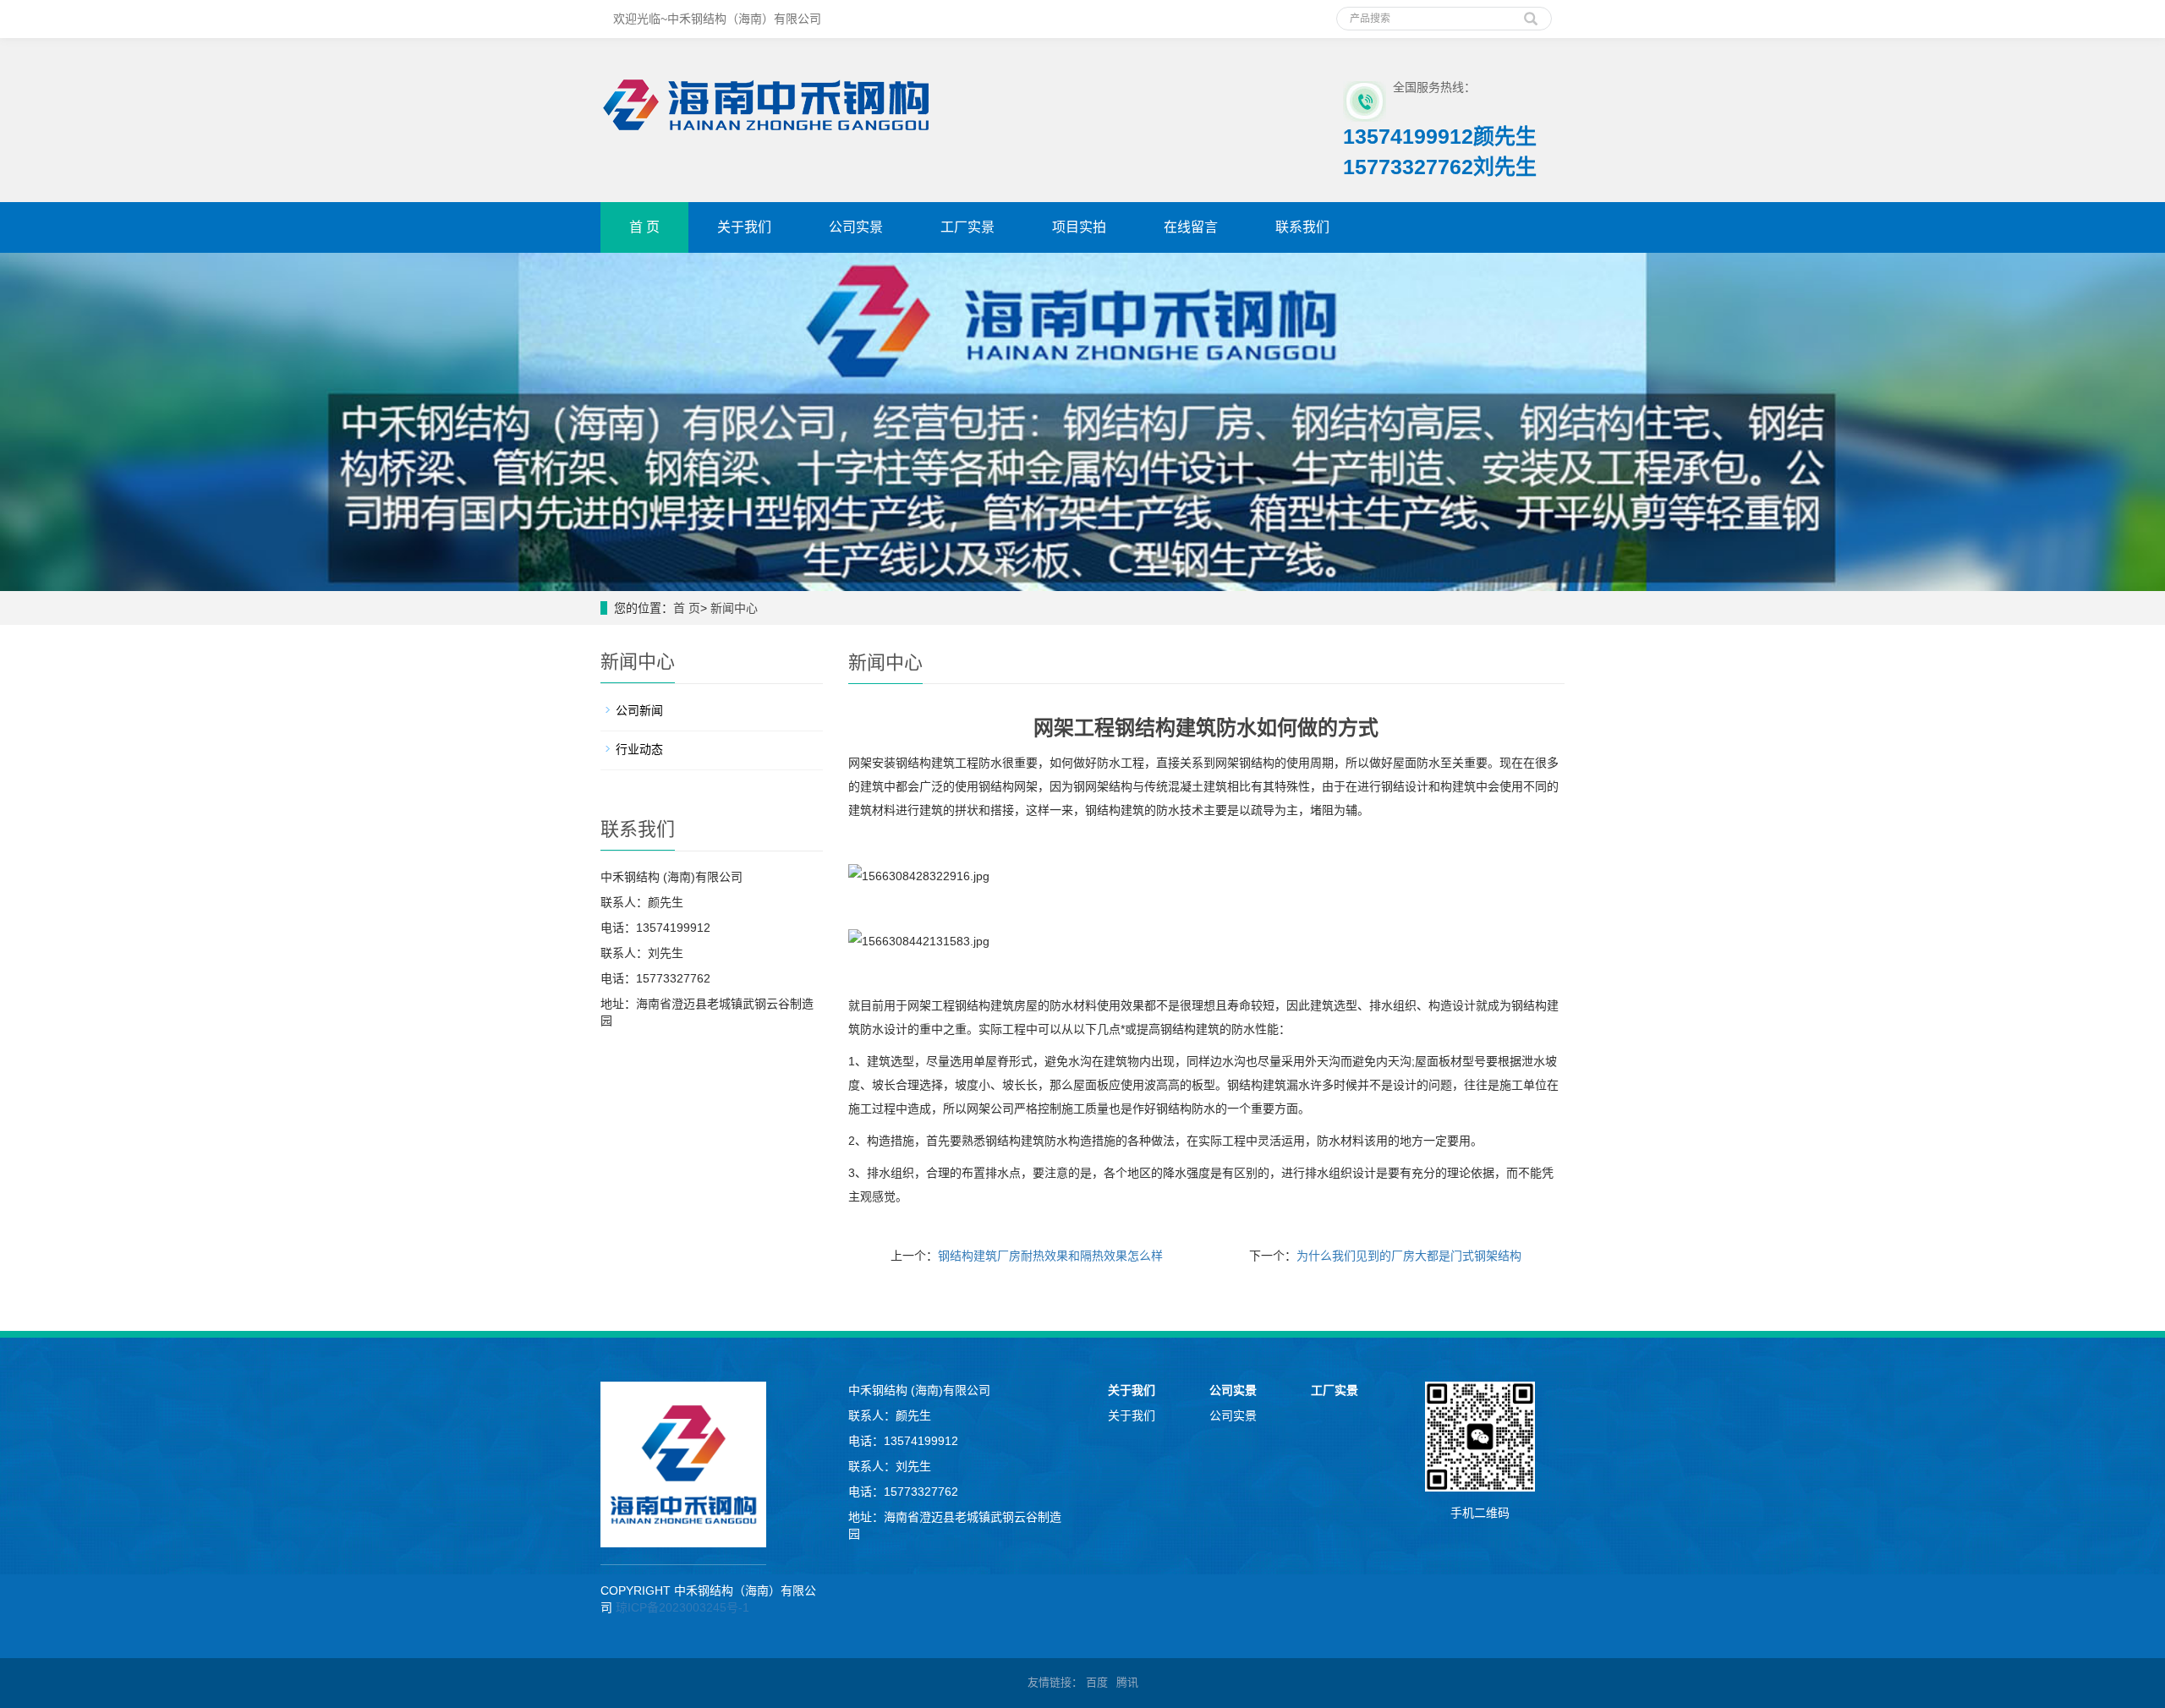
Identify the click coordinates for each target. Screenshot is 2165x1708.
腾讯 (1127, 1682)
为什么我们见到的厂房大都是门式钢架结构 (1409, 1256)
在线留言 (1191, 227)
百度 (1097, 1682)
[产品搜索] (1531, 13)
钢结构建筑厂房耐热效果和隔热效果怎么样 (1050, 1256)
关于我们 (744, 227)
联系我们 (1302, 227)
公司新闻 (639, 710)
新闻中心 (734, 608)
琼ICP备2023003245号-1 (682, 1607)
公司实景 (856, 227)
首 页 (644, 227)
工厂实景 (967, 227)
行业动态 (639, 749)
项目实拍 (1079, 227)
